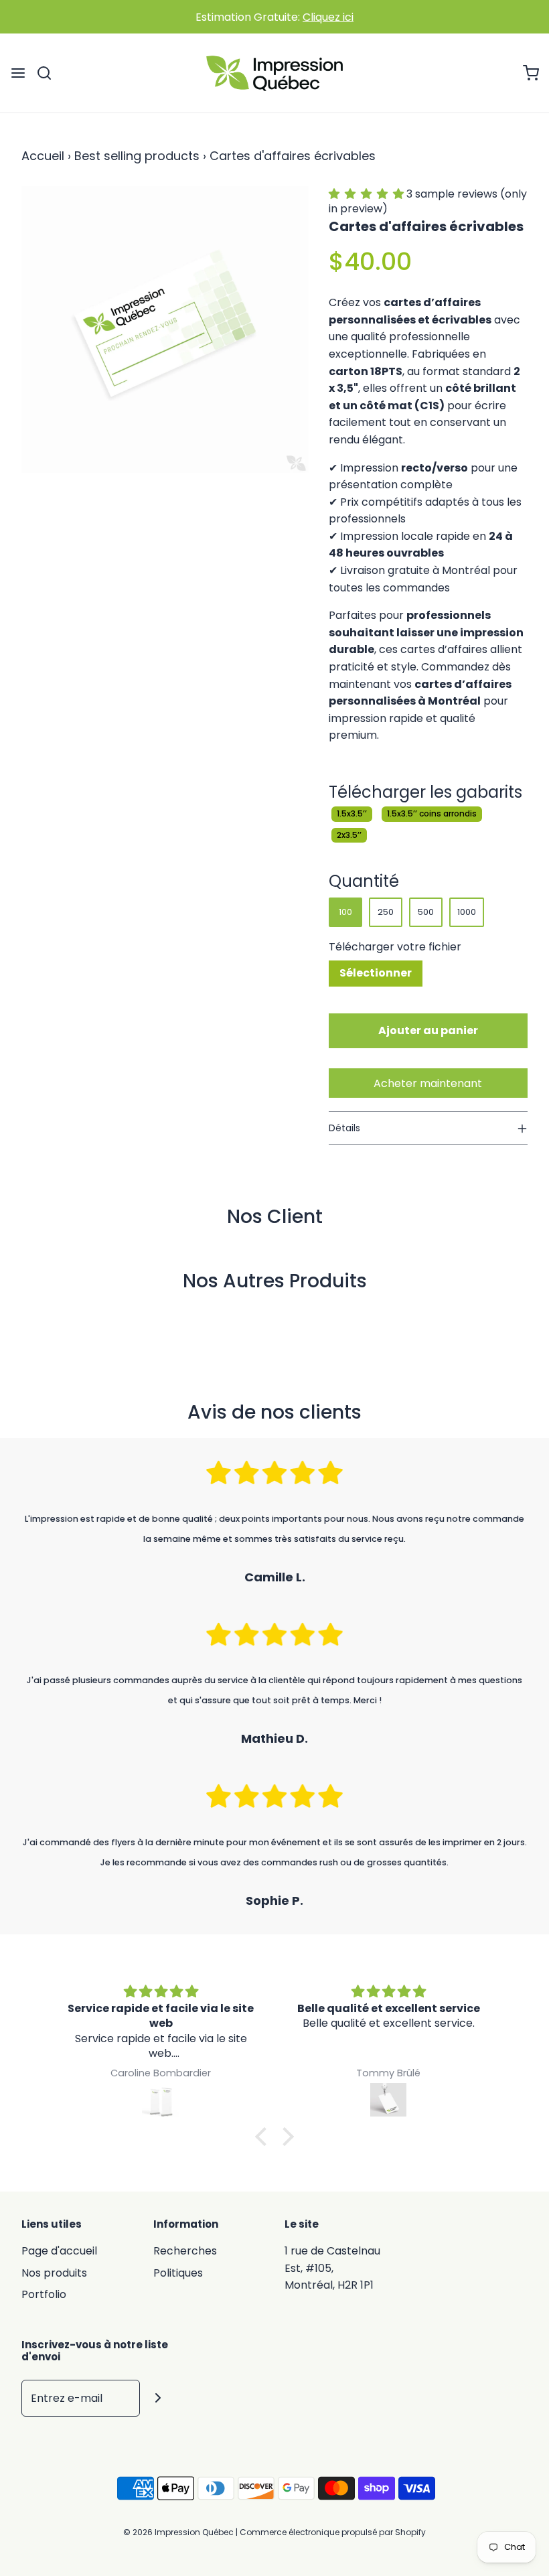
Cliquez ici (328, 17)
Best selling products (137, 156)
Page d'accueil (59, 2251)
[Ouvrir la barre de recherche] (49, 73)
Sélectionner (376, 973)
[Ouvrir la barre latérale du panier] (531, 73)
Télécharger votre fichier (395, 947)
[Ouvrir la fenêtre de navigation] (18, 73)
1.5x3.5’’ (352, 813)
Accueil (43, 156)
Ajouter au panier (428, 1030)
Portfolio (44, 2294)
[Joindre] (158, 2398)
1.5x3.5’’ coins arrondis (432, 813)
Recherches (185, 2251)
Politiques (178, 2273)
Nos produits (54, 2273)
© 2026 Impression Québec (178, 2532)
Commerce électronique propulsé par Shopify (333, 2532)
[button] (368, 194)
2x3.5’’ (349, 835)
